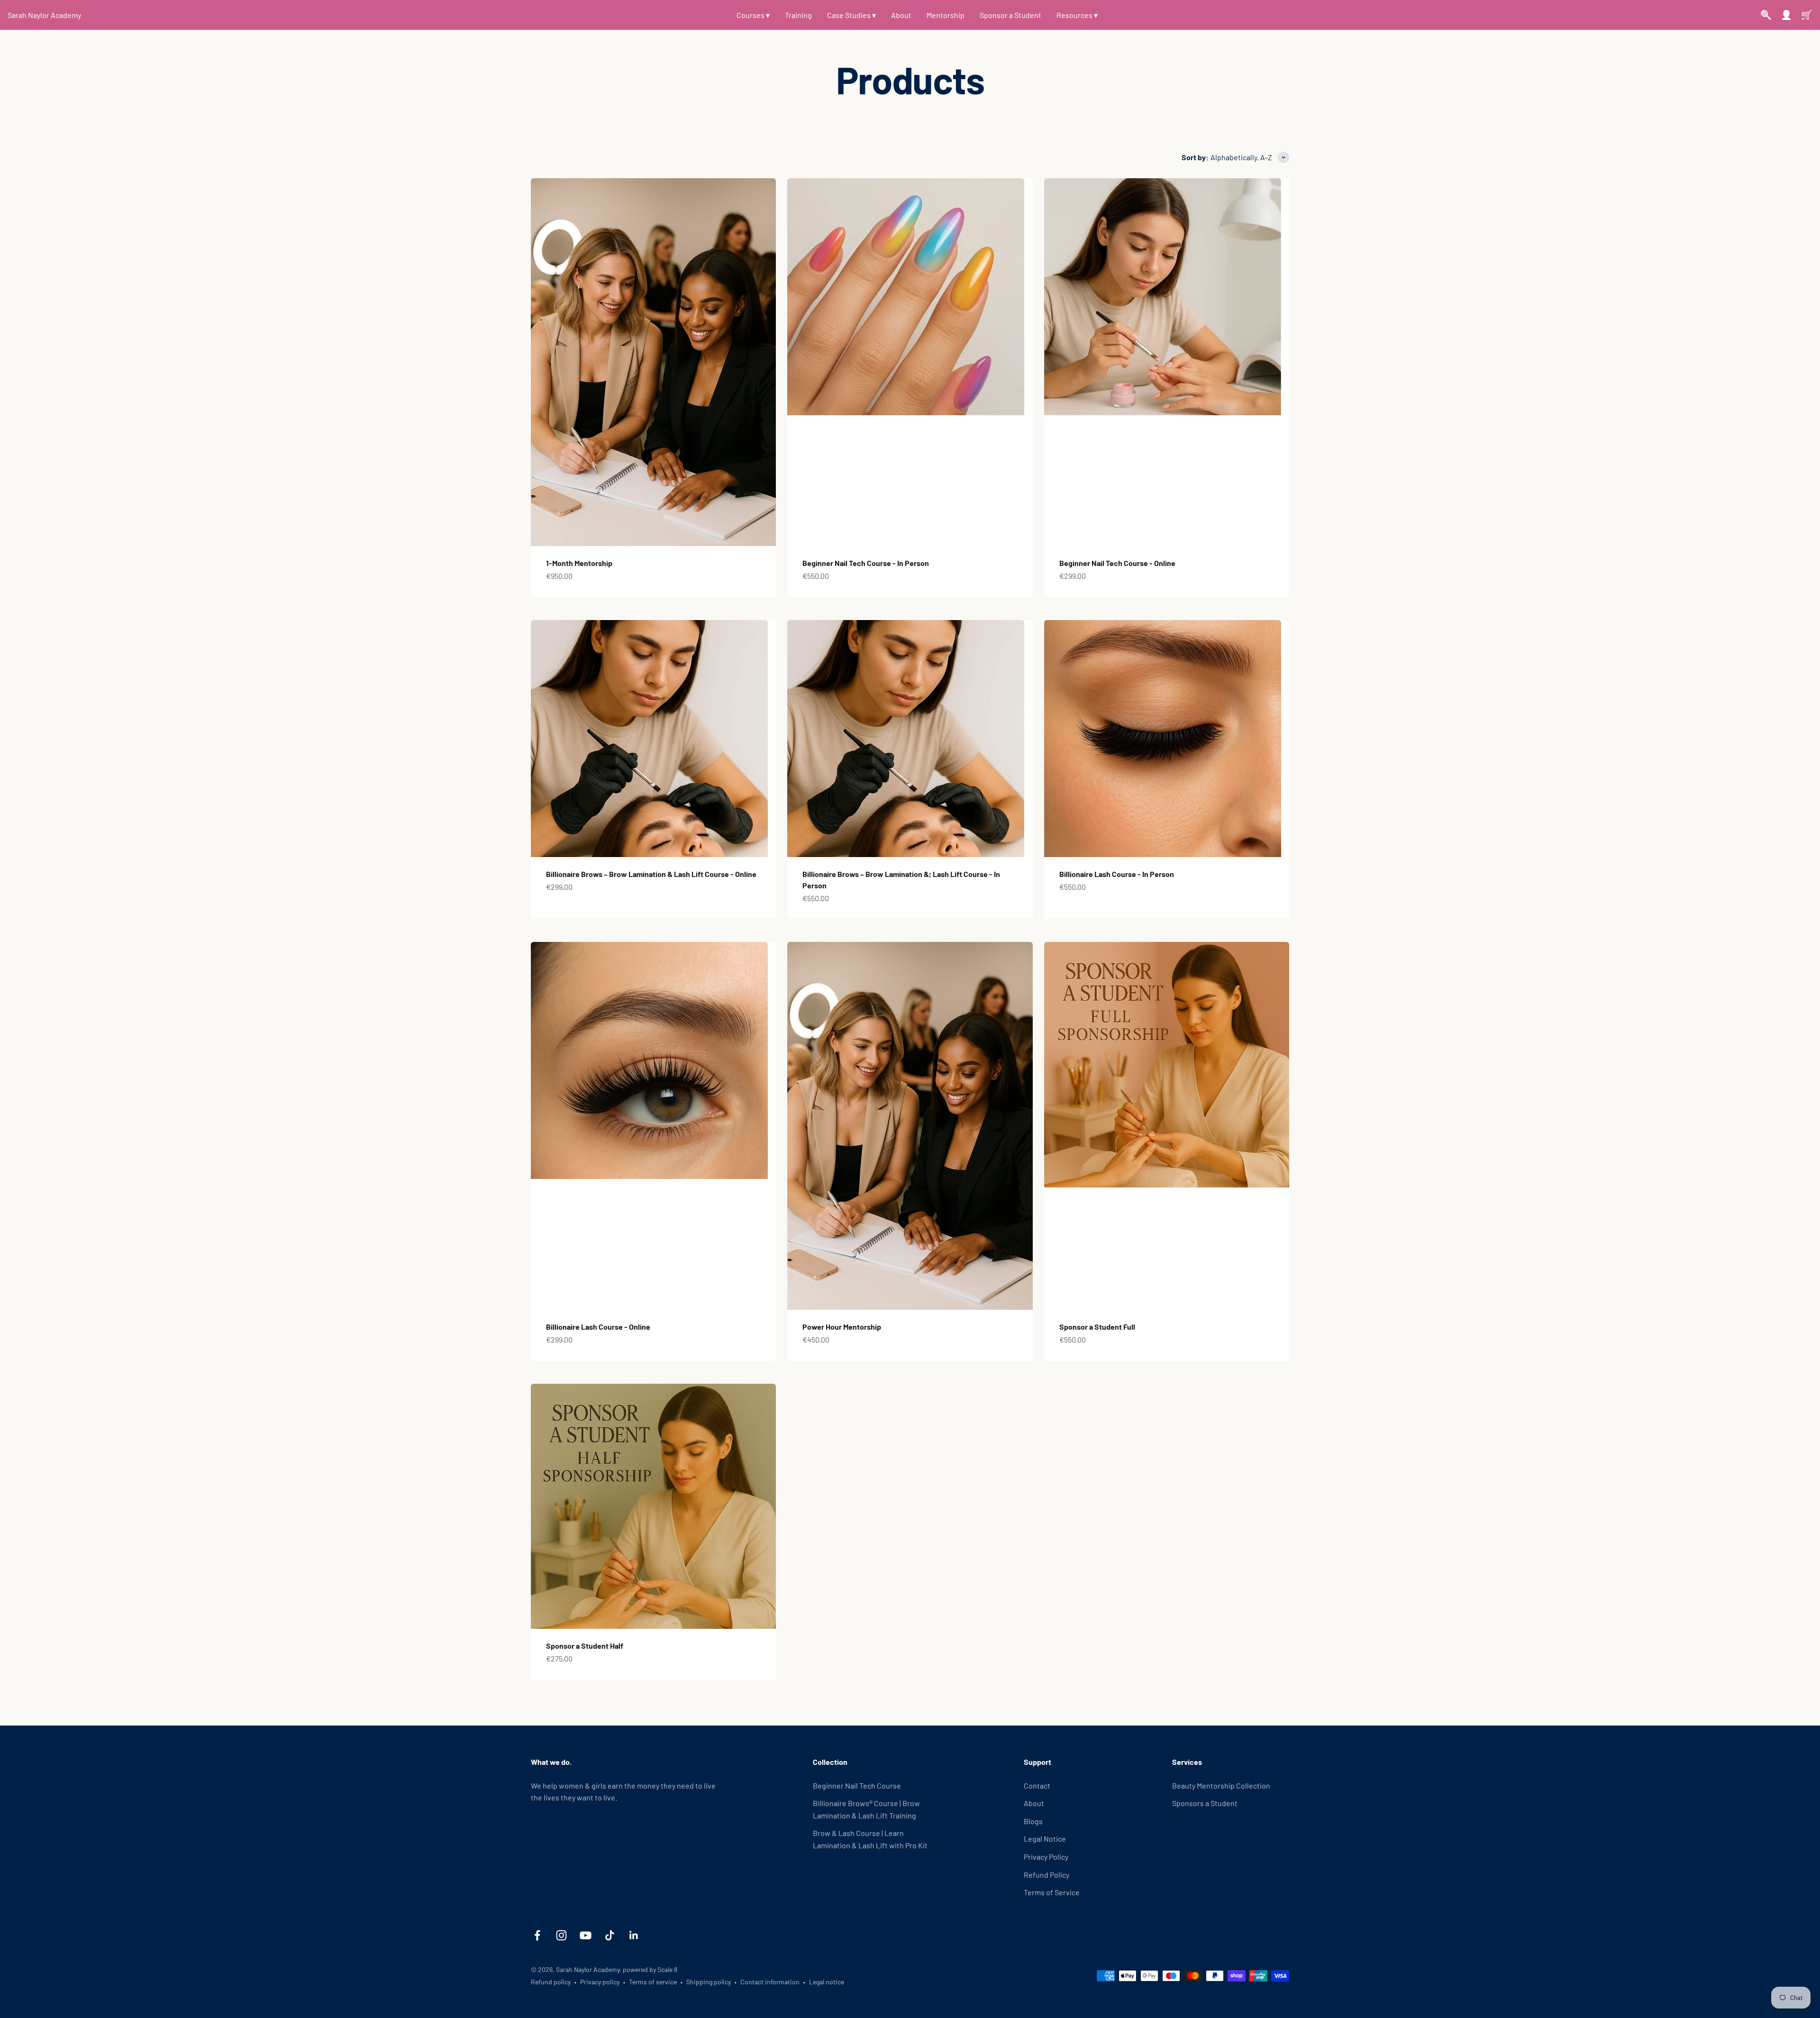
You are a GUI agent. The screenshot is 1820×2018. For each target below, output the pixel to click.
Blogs (1033, 1821)
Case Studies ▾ (851, 15)
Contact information (770, 1982)
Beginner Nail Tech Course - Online (1117, 563)
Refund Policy (1046, 1875)
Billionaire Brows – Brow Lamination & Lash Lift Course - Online (651, 874)
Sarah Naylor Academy (44, 15)
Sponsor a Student (1010, 15)
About (901, 15)
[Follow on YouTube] (586, 1935)
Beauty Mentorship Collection (1221, 1785)
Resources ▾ (1077, 15)
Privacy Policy (1046, 1857)
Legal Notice (1045, 1839)
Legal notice (827, 1982)
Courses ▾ (753, 15)
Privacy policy (600, 1982)
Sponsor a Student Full (1097, 1327)
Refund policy (551, 1982)
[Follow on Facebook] (537, 1935)
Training (798, 15)
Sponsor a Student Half (585, 1646)
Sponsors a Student (1205, 1803)
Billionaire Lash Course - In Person (1117, 874)
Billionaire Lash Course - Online (598, 1327)
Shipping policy (709, 1982)
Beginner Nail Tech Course (857, 1785)
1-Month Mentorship (579, 563)
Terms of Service (1052, 1892)
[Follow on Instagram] (561, 1935)
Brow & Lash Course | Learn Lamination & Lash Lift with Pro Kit (870, 1839)
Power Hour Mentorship (842, 1327)
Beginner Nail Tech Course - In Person (866, 563)
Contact (1037, 1785)
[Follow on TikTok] (610, 1935)
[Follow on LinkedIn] (634, 1935)
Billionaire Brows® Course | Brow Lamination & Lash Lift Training (866, 1809)
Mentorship (946, 15)
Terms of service (653, 1982)
